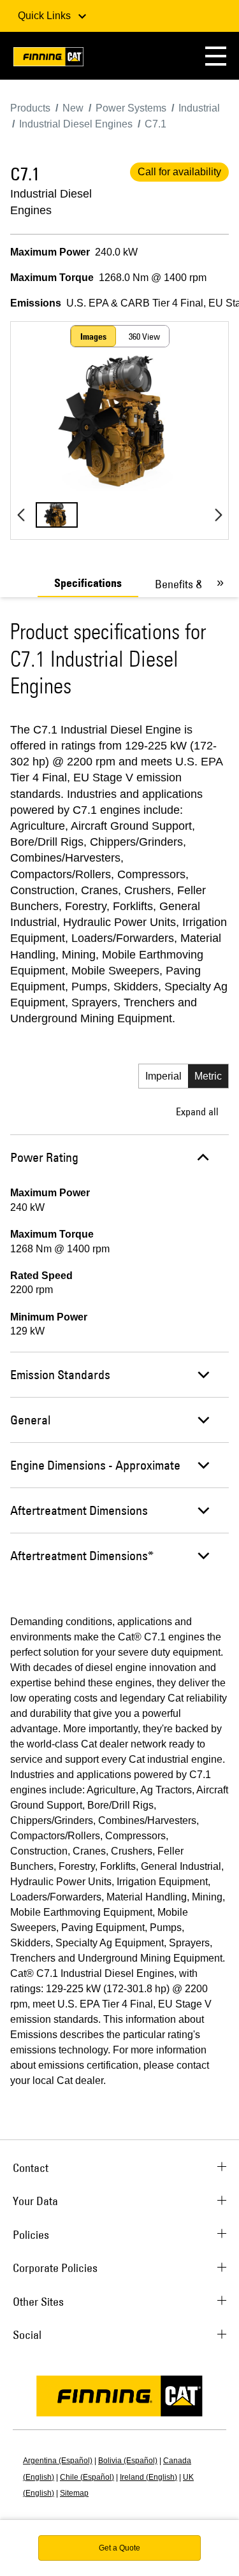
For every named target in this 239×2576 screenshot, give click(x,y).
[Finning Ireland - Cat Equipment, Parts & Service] (48, 59)
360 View (144, 336)
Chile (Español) (87, 2477)
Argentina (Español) (58, 2461)
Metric (208, 1076)
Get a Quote (119, 2548)
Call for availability (179, 172)
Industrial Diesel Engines (51, 202)
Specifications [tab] (88, 583)
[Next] (218, 515)
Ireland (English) (148, 2477)
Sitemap (74, 2493)
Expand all (197, 1111)
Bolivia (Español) (128, 2461)
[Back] (21, 515)
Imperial (163, 1076)
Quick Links (46, 16)
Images (93, 336)
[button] (216, 56)
